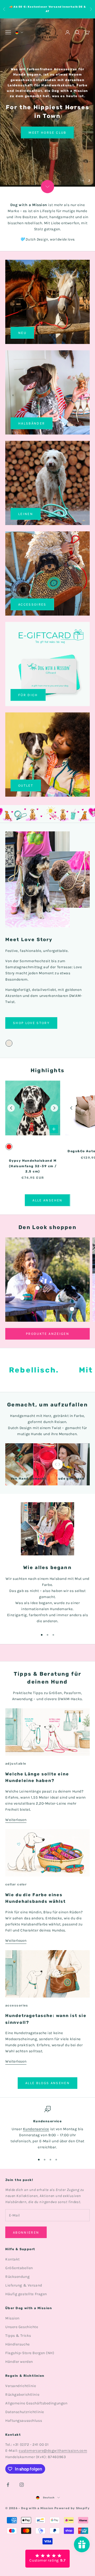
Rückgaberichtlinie (22, 2395)
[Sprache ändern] (19, 33)
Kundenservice (36, 2129)
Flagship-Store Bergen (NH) (30, 2353)
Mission (12, 2318)
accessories (17, 2005)
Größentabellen (19, 2268)
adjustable (16, 1764)
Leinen (26, 514)
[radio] (9, 1043)
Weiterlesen (16, 1820)
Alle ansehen (47, 1200)
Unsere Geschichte (22, 2327)
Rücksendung (17, 2277)
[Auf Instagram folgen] (22, 2485)
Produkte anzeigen (47, 1334)
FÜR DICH (28, 695)
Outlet (26, 785)
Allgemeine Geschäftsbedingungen (36, 2403)
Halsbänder (32, 423)
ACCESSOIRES (32, 604)
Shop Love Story (31, 1023)
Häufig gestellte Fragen (26, 2294)
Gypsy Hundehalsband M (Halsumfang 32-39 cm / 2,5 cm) (33, 1166)
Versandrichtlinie (21, 2386)
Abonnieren (26, 2232)
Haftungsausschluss (24, 2421)
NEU (22, 333)
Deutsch (49, 2498)
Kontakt (13, 2259)
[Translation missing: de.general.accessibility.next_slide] (54, 1108)
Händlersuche (18, 2344)
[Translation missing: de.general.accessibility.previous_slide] (11, 1108)
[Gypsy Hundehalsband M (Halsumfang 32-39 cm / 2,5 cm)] (33, 1108)
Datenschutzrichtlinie (25, 2412)
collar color (16, 1884)
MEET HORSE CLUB (47, 133)
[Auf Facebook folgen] (8, 2485)
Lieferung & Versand (24, 2285)
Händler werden (19, 2362)
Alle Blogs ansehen (47, 2083)
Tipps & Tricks (18, 2336)
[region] (47, 103)
